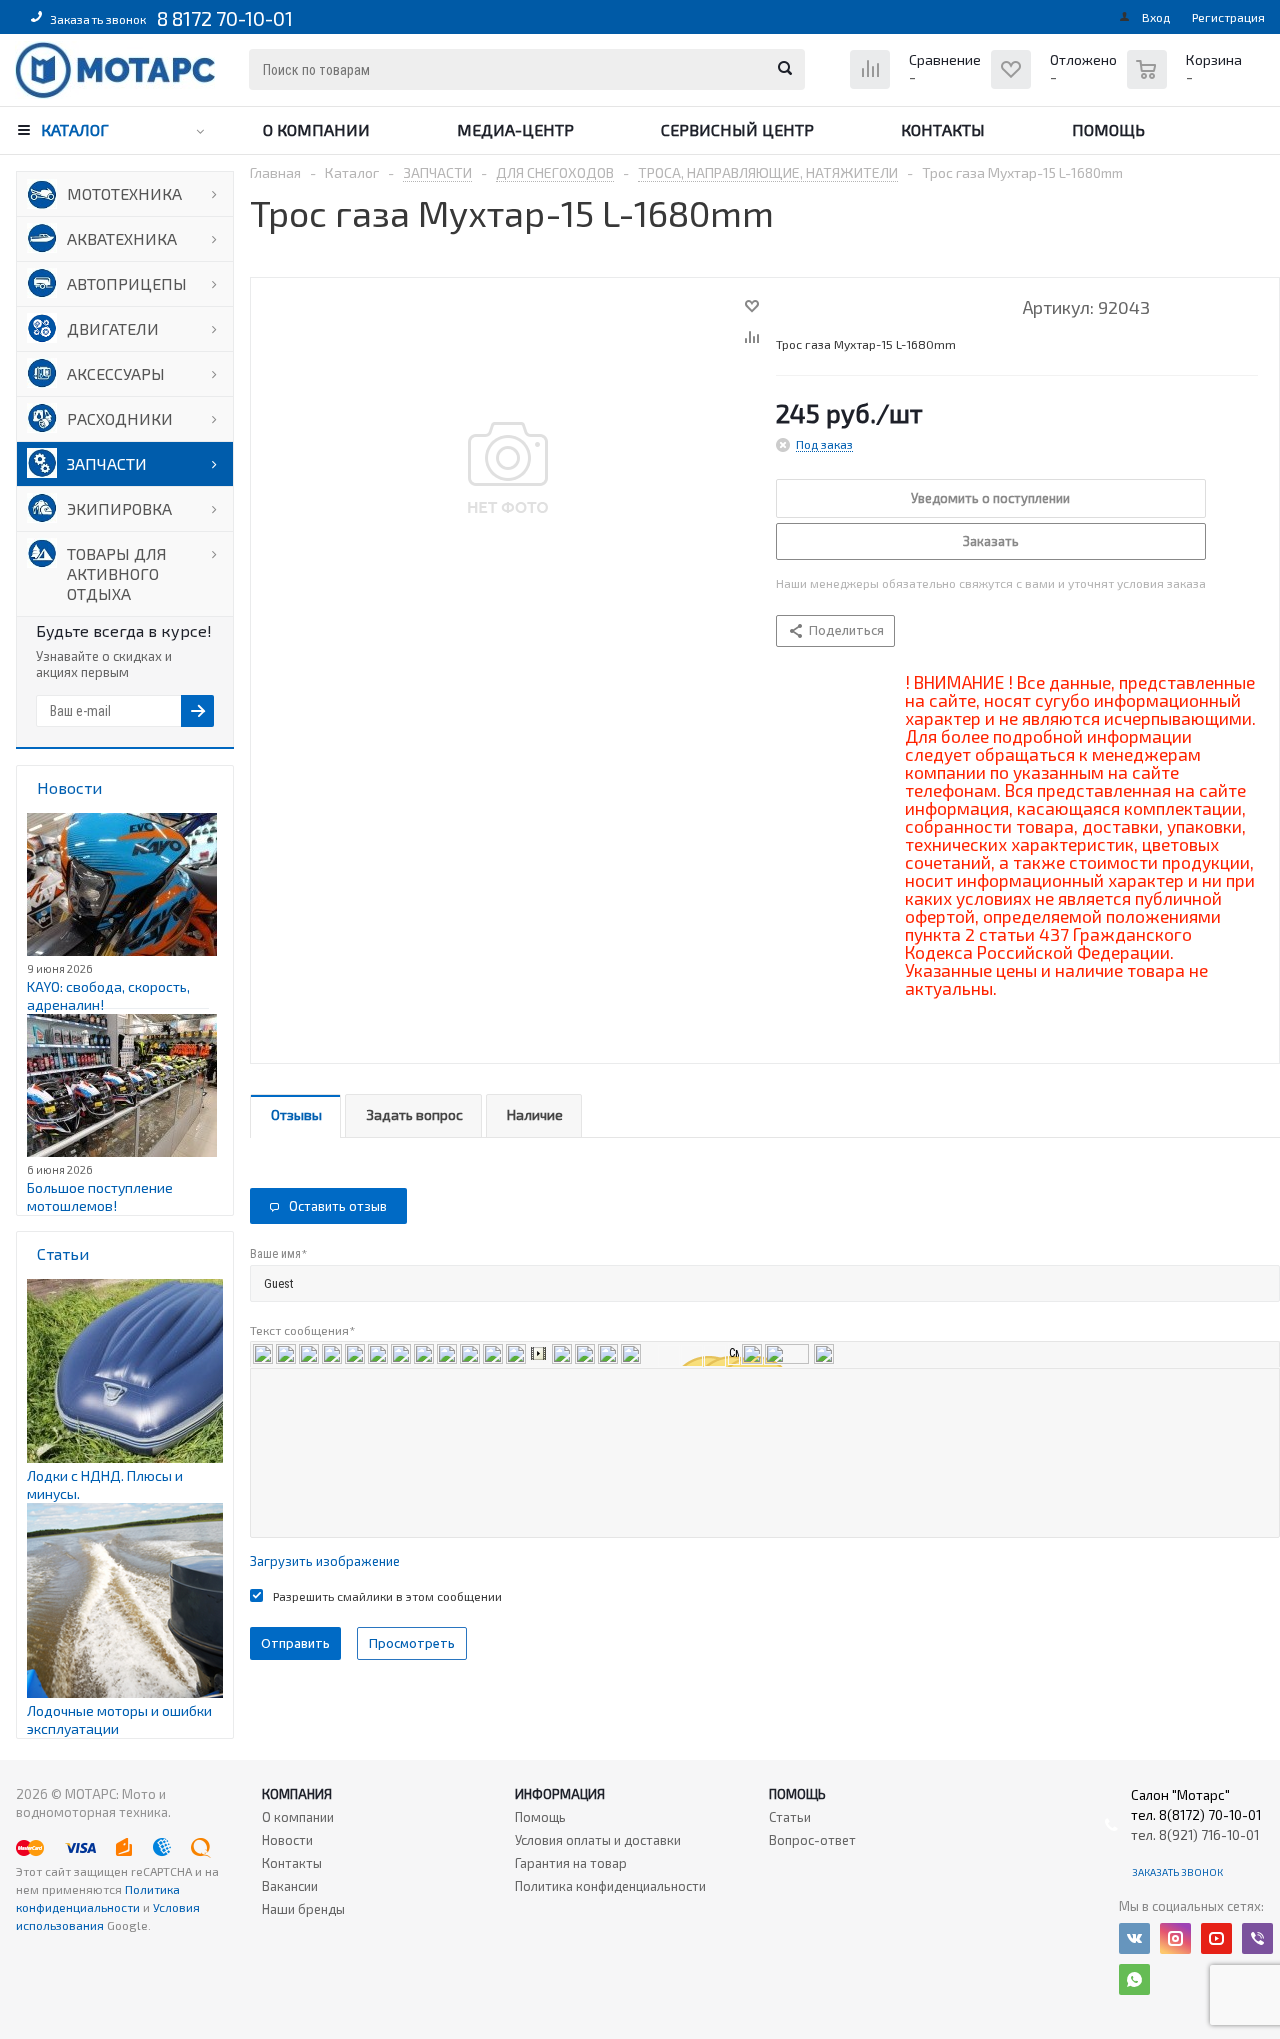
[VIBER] (1257, 1938)
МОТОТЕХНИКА (124, 193)
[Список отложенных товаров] (1056, 84)
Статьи (790, 1817)
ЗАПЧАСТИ (107, 463)
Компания (297, 1794)
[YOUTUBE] (1216, 1938)
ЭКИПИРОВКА (119, 508)
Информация (560, 1794)
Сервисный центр (737, 129)
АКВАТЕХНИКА (122, 238)
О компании (316, 129)
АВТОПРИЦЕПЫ (127, 283)
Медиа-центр (515, 129)
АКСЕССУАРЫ (116, 373)
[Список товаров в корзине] (1187, 80)
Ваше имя (278, 1253)
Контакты (943, 129)
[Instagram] (1175, 1938)
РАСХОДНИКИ (120, 418)
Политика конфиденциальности (610, 1886)
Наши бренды (303, 1909)
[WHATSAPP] (1134, 1979)
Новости (287, 1840)
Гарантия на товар (571, 1863)
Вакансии (290, 1886)
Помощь (1108, 129)
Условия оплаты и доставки (598, 1840)
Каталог (75, 129)
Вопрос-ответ (812, 1840)
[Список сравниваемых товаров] (918, 84)
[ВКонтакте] (1134, 1938)
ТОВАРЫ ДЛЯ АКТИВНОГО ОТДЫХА (117, 573)
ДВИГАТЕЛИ (113, 328)
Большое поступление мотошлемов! (100, 1196)
